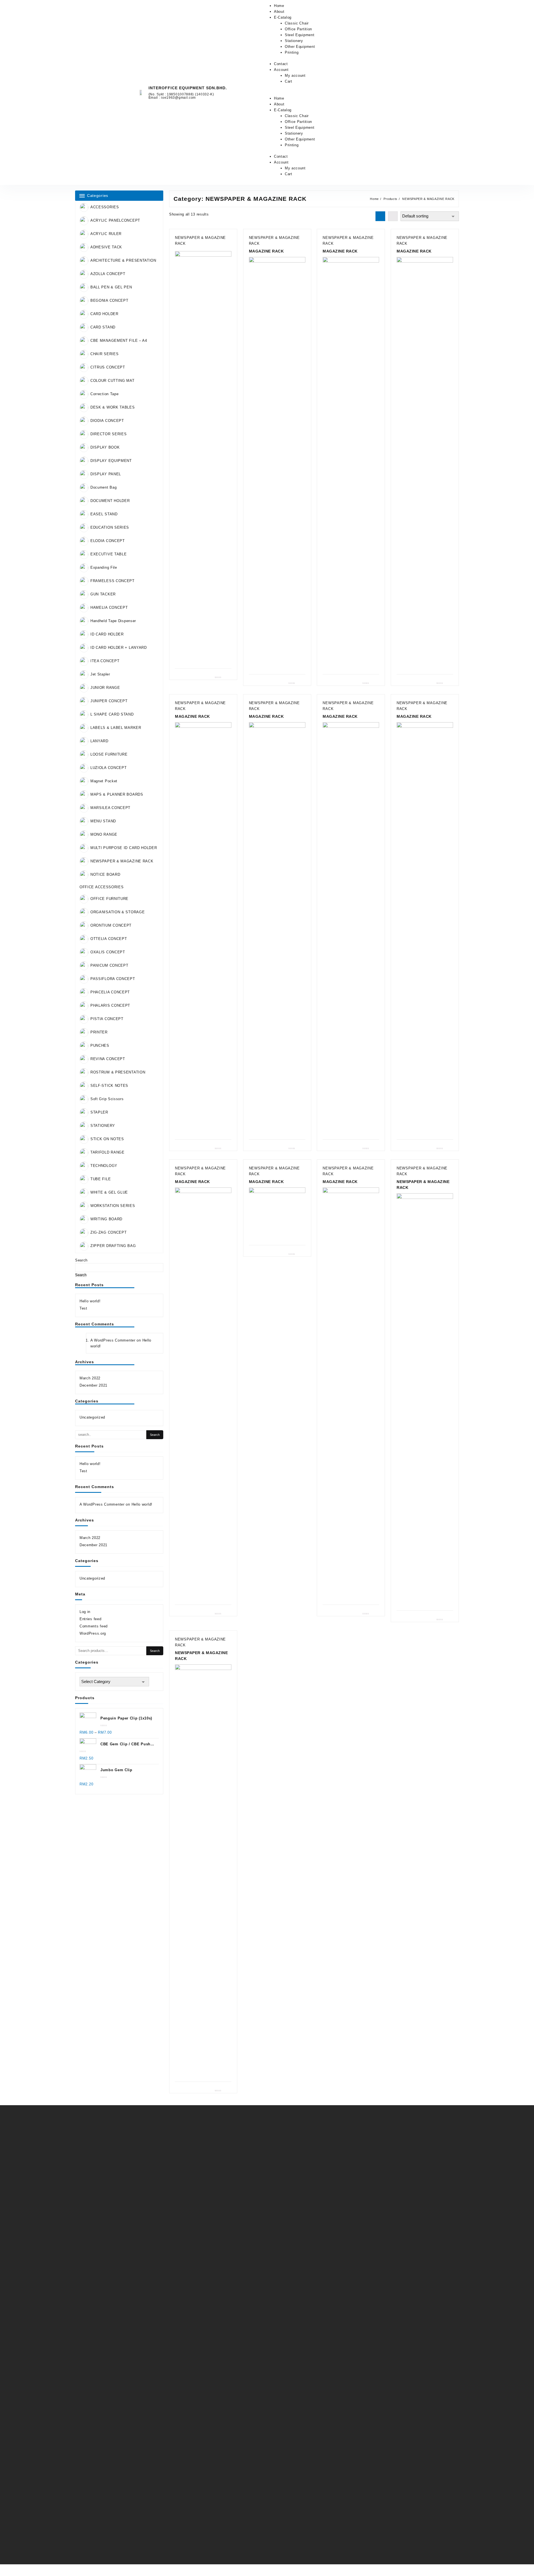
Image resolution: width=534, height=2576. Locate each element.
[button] (339, 92)
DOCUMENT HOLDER (110, 501)
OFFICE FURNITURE (109, 899)
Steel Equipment (300, 35)
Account (281, 70)
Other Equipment (300, 47)
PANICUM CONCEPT (109, 966)
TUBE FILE (101, 1179)
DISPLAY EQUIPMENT (111, 461)
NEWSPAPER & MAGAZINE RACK (122, 861)
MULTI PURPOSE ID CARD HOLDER (124, 848)
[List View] (393, 216)
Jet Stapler (100, 674)
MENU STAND (103, 821)
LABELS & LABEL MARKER (116, 728)
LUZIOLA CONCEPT (109, 768)
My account (295, 76)
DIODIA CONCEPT (107, 421)
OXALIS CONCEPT (108, 952)
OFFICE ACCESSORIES (102, 887)
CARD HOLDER (104, 314)
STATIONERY (103, 1126)
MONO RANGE (104, 834)
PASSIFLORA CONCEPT (113, 979)
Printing (292, 52)
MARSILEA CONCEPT (110, 808)
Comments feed (94, 1626)
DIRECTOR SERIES (109, 434)
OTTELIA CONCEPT (109, 939)
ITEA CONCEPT (105, 661)
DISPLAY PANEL (106, 474)
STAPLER (99, 1113)
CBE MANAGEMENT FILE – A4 (119, 341)
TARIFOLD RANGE (107, 1153)
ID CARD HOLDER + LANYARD (119, 648)
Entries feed (90, 1619)
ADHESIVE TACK (106, 247)
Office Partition (298, 29)
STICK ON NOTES (107, 1139)
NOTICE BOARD (105, 874)
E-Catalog (283, 17)
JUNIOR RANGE (105, 688)
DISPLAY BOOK (105, 447)
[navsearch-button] (427, 93)
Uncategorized (92, 1417)
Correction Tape (105, 394)
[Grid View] (380, 216)
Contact (281, 64)
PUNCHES (100, 1046)
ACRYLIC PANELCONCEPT (115, 220)
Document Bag (103, 487)
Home (279, 6)
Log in (85, 1612)
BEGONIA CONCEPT (109, 300)
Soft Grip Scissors (107, 1099)
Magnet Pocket (104, 781)
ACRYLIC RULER (106, 234)
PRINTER (99, 1032)
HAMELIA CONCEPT (109, 607)
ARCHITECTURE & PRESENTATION (123, 260)
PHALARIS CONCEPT (110, 1006)
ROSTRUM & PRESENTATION (118, 1072)
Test (83, 1308)
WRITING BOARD (106, 1219)
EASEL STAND (104, 514)
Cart (289, 81)
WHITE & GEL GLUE (109, 1193)
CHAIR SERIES (104, 354)
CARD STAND (103, 327)
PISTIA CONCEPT (107, 1019)
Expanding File (104, 567)
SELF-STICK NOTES (109, 1086)
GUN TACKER (103, 594)
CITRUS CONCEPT (108, 367)
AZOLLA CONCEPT (108, 274)
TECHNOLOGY (104, 1166)
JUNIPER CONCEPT (109, 701)
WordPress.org (93, 1633)
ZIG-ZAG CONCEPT (109, 1233)
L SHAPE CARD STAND (112, 714)
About (279, 12)
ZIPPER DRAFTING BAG (113, 1246)
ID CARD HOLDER (107, 634)
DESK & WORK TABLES (113, 407)
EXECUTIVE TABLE (109, 554)
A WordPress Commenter (113, 1340)
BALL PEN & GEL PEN (111, 287)
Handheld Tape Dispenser (113, 621)
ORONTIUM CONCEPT (111, 926)
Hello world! (90, 1301)
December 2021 (93, 1385)
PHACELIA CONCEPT (110, 992)
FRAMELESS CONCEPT (113, 581)
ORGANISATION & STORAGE (118, 912)
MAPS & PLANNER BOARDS (117, 794)
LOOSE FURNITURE (109, 754)
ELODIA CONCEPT (108, 541)
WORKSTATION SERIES (113, 1206)
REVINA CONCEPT (108, 1059)
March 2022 (90, 1378)
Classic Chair (297, 23)
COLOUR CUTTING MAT (113, 381)
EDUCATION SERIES (110, 527)
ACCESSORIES (105, 207)
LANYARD (99, 741)
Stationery (294, 41)
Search (81, 1260)
